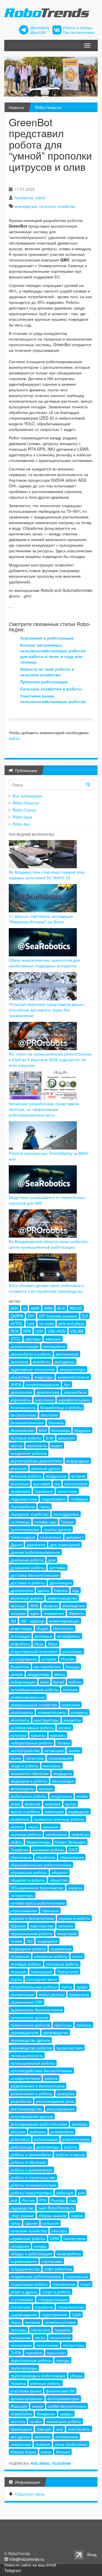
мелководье (63, 1781)
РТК (43, 2200)
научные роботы (26, 1834)
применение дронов (29, 2017)
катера (17, 1674)
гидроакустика (24, 1499)
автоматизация (25, 1346)
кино (44, 1682)
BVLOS (76, 1308)
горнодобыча (23, 1506)
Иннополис (63, 1628)
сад (72, 2200)
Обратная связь (30, 2494)
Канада (73, 1667)
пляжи (16, 1941)
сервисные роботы (28, 2238)
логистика (35, 1758)
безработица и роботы (61, 1407)
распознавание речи (55, 2101)
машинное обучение (30, 1773)
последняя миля (42, 1979)
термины (63, 2330)
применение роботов (30, 2025)
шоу (59, 2429)
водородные (78, 1461)
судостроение (55, 2315)
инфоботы (20, 1644)
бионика (56, 1423)
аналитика (20, 1377)
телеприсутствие (60, 2322)
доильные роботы (27, 1560)
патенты (66, 1926)
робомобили (62, 2132)
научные (51, 1827)
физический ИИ (60, 2391)
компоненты (22, 1712)
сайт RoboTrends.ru (56, 2208)
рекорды (80, 2124)
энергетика (21, 2444)
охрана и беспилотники (32, 1918)
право (82, 1987)
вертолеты (37, 1445)
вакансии (67, 1438)
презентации (22, 1994)
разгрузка (66, 2093)
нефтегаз (80, 1834)
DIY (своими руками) (58, 1316)
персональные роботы (31, 1933)
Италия (68, 1659)
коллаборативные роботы (34, 1689)
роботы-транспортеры (31, 2193)
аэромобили (75, 1392)
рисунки (18, 2132)
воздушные (56, 1476)
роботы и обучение (28, 2162)
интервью (43, 1636)
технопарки (21, 2345)
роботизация (46, 2139)
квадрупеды (39, 1674)
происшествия (70, 2048)
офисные (50, 1910)
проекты (84, 2025)
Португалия (68, 1971)
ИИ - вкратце (33, 1621)
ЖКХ (34, 1606)
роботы (71, 2147)
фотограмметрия (63, 2398)
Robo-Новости (48, 107)
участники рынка (26, 2391)
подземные (61, 1949)
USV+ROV (57, 1331)
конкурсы (79, 1712)
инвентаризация (64, 1621)
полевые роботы (26, 1964)
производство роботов (31, 2048)
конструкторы (46, 1720)
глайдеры (79, 1499)
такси (15, 2322)
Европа (61, 1590)
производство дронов (30, 2040)
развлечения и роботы (31, 2093)
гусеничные (51, 1537)
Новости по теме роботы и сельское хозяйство (47, 672)
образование (72, 1857)
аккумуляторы (73, 1369)
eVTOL (17, 1323)
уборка (76, 2376)
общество (59, 1880)
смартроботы (69, 2254)
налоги (17, 1827)
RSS (34, 2463)
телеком (33, 2322)
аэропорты (21, 1400)
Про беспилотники (79, 32)
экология (42, 2437)
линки (16, 1758)
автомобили (54, 1346)
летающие (54, 1750)
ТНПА (16, 2353)
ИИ (13, 1621)
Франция (19, 2406)
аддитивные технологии (33, 1369)
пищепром (67, 1933)
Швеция (44, 2429)
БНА (43, 1430)
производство (56, 2032)
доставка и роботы (28, 1583)
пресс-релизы (52, 1994)
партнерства (42, 1926)
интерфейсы (69, 1636)
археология (21, 1392)
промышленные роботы (33, 2063)
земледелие (26, 206)
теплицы (18, 2330)
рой (14, 2200)
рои (81, 2193)
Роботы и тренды (78, 28)
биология (49, 1415)
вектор (17, 1445)
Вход (92, 2554)
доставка (58, 1567)
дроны (44, 1590)
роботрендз (21, 2147)
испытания (72, 1651)
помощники (42, 1971)
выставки (42, 1484)
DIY (31, 1316)
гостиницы (20, 1522)
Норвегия (19, 1849)
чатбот (36, 2421)
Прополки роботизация (44, 682)
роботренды (48, 2147)
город (45, 1506)
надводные (79, 1811)
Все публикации (27, 796)
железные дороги (27, 1598)
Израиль (76, 1613)
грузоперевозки (25, 1529)
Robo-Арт (21, 824)
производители (25, 2032)
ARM (48, 1308)
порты (16, 1979)
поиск (77, 1956)
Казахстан (20, 1667)
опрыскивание (24, 1910)
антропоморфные (42, 1384)
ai (25, 1308)
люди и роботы (25, 1766)
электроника (67, 2437)
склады (40, 2246)
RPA (27, 1331)
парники (18, 1926)
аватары (33, 1339)
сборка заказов (52, 2215)
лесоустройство (25, 1750)
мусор (71, 1804)
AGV (14, 1308)
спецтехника (64, 2284)
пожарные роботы (51, 1956)
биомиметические (27, 1423)
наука (33, 1827)
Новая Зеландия (70, 1842)
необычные (56, 1834)
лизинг (74, 1750)
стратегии (44, 2307)
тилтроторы (74, 2345)
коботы (75, 1682)
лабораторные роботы (31, 1743)
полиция (18, 1971)
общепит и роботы (28, 1880)
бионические (22, 1430)
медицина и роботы (29, 1781)
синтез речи (75, 2238)
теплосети (40, 2330)
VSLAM (77, 1331)
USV (39, 1331)
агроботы (42, 1362)
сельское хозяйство (58, 206)
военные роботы (26, 1476)
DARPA (17, 1316)
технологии (60, 2337)
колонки (70, 1689)
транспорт (56, 2353)
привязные (79, 1994)
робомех (38, 2132)
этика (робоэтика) (71, 2444)
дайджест (75, 1537)
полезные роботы (62, 1964)
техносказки (47, 2345)
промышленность (27, 2055)
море (15, 1804)
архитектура (48, 1392)
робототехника (76, 2139)
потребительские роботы (34, 1987)
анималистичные (73, 1377)
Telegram (61, 2463)
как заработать (47, 1667)
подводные (47, 1941)
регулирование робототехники (39, 2124)
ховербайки (21, 2414)
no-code (46, 1323)
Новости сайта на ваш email (30, 2565)
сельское (51, 2223)
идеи (35, 1613)
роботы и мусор (70, 2154)
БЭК (50, 1438)
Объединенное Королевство (37, 1888)
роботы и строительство (33, 2177)
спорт (85, 2284)
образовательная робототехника (41, 1865)
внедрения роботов (29, 1453)
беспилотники (23, 1415)
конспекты (20, 1720)
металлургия (22, 1788)
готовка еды (45, 1522)
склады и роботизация (31, 2254)
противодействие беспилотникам (41, 2071)
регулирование (61, 2109)
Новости (16, 107)
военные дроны (46, 1468)
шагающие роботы (64, 2421)
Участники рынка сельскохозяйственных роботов (53, 699)
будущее (82, 1430)
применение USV (26, 2002)
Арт (67, 1384)
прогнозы (63, 2025)
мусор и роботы (25, 1811)
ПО (30, 1941)
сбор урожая (22, 2215)
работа (51, 2078)
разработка (21, 2101)
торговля (34, 2353)
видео (57, 1445)
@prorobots (40, 28)
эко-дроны (20, 2437)
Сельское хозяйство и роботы (51, 689)
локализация (60, 1758)
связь (15, 2223)
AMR (35, 1308)
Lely (31, 1323)
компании (71, 1705)
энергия (43, 2444)
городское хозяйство (30, 1514)
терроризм (20, 2337)
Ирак (39, 1644)
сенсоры (59, 2231)
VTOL (16, 1339)
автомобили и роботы (31, 1354)
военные (19, 1468)
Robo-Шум (22, 817)
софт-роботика (58, 2269)
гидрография (54, 1499)
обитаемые (21, 1857)
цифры (66, 2414)
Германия (44, 1491)
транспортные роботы (31, 2360)
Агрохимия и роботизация (47, 638)
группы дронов (57, 1529)
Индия (42, 1628)
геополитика (76, 1484)
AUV (61, 1308)
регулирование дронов (32, 2116)
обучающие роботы (29, 1872)
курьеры (58, 1735)
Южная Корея (23, 2452)
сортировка (52, 2261)
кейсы (60, 1674)
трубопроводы (24, 2368)
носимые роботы (48, 1849)
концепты (72, 1720)
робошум (65, 2193)
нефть (16, 1842)
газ (57, 1484)
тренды (63, 2360)
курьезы (38, 1735)
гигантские (67, 1491)
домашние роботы (28, 1567)
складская (20, 2246)
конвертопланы (52, 1712)
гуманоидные (23, 1537)
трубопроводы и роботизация (38, 2376)
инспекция (20, 1636)
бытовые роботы (26, 1438)
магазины (52, 1766)
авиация (53, 1339)
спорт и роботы (56, 2292)
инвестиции (21, 1628)
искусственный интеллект (34, 1651)
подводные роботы (28, 1949)
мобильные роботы (28, 1796)
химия (38, 2406)
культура (18, 1735)
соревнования (24, 2261)
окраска (75, 1888)
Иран (53, 1644)
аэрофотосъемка (74, 1400)
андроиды (44, 1377)
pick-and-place (71, 1323)
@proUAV (38, 32)
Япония (63, 2452)
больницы (60, 1430)
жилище (18, 1606)
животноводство (62, 1598)
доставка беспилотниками (35, 1575)
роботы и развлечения (31, 2170)
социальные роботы (29, 2284)
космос (65, 1727)
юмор (46, 2452)
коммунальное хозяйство (34, 1705)
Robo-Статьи (24, 810)
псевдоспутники (25, 2078)
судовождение (24, 2315)
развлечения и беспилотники (38, 2086)
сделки (31, 2223)
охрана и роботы (74, 1918)
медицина (63, 1773)
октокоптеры (22, 1895)
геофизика (20, 1491)
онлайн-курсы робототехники (38, 1903)
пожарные (20, 1956)
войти (14, 738)
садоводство (22, 2208)
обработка (46, 1857)
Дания (16, 1545)
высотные (20, 1484)
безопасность (23, 1407)
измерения (54, 1613)
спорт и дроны (24, 2292)
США (76, 2315)
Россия (28, 2200)
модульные (61, 1796)
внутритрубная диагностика (36, 1461)
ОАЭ (73, 1849)
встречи (78, 1476)
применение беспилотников (37, 2010)
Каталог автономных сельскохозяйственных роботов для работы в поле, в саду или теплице (53, 653)
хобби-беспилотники (67, 2406)
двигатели (36, 1545)
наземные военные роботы (59, 1819)
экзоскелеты (79, 2429)
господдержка (66, 1514)
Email (45, 2463)
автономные (67, 1354)
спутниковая (22, 2299)
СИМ (54, 2238)
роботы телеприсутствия (33, 2185)
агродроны (65, 1362)
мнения (46, 1788)
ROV (15, 1331)
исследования (24, 1659)
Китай (59, 1682)
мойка (82, 1796)
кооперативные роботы (32, 1727)
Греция (68, 1522)
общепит (60, 1872)
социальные (77, 2276)
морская (32, 1804)
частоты (18, 2421)
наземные (20, 1819)
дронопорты (22, 1590)
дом (52, 1560)
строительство (71, 2307)
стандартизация (53, 2299)
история (49, 1659)
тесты (40, 2337)
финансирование (27, 2398)
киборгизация (23, 1682)
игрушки (18, 1613)
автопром (19, 1362)
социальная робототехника (36, 2276)
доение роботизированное (35, 1552)
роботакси (20, 2139)
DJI (85, 1316)
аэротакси (44, 1400)
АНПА (16, 1384)
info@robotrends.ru (27, 2559)
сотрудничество (25, 2269)
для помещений (65, 1545)
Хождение (46, 2414)
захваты (50, 1606)
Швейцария (21, 2429)
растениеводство (26, 2109)
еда (76, 1590)
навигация (54, 1811)
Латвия (63, 1743)
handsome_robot (30, 198)
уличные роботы (46, 2383)
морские (53, 1804)
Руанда (58, 2200)
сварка (77, 2215)
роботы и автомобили (31, 2154)
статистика (20, 2307)
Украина (18, 2383)
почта (67, 1987)
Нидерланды (39, 1842)
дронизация (61, 1583)
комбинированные (28, 1697)
